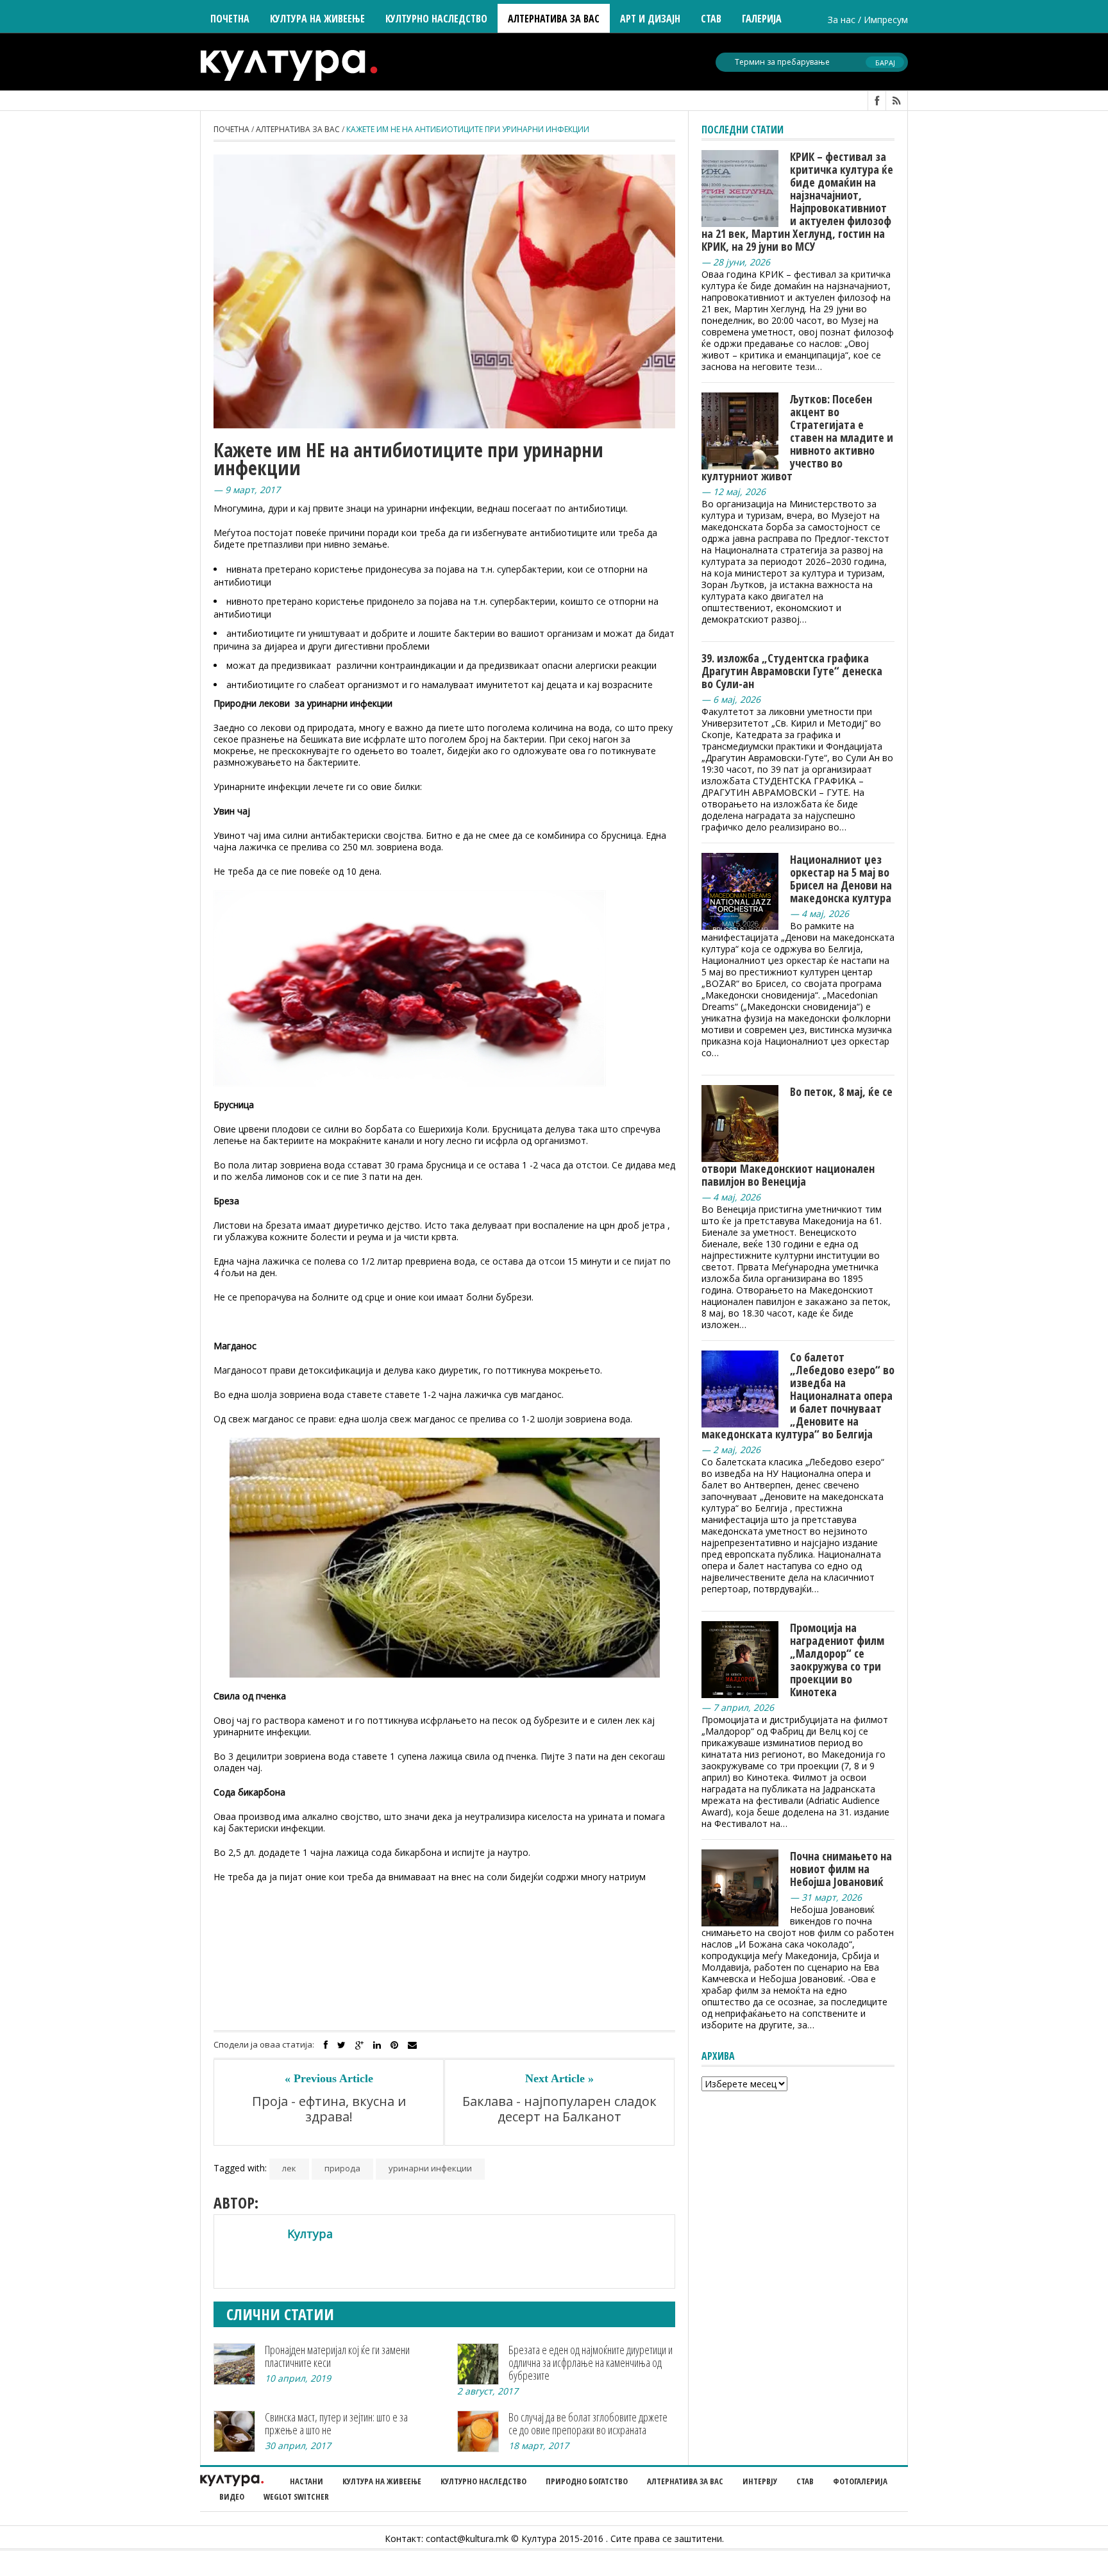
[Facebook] (326, 2045)
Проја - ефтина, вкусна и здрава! (329, 2109)
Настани (306, 2481)
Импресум (886, 20)
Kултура (310, 2234)
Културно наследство (483, 2481)
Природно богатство (587, 2481)
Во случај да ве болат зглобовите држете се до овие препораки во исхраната (588, 2423)
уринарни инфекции (430, 2168)
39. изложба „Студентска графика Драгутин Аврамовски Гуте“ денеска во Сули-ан (792, 671)
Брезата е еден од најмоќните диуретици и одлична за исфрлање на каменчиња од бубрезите (591, 2362)
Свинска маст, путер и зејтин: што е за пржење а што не (336, 2423)
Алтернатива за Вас (554, 19)
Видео (232, 2496)
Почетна (230, 19)
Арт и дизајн (650, 19)
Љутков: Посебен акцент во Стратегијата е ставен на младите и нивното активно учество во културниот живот (797, 437)
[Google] (359, 2045)
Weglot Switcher (296, 2496)
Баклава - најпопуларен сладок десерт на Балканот (559, 2109)
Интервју (760, 2481)
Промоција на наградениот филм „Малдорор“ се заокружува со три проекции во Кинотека (837, 1660)
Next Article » (559, 2078)
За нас (842, 20)
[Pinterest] (394, 2045)
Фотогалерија (860, 2481)
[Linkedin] (377, 2045)
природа (342, 2168)
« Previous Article (329, 2078)
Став (805, 2481)
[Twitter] (341, 2045)
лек (289, 2168)
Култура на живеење (382, 2481)
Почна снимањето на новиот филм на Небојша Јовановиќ (841, 1869)
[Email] (412, 2045)
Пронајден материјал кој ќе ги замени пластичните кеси (337, 2356)
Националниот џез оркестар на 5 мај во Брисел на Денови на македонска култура (841, 879)
